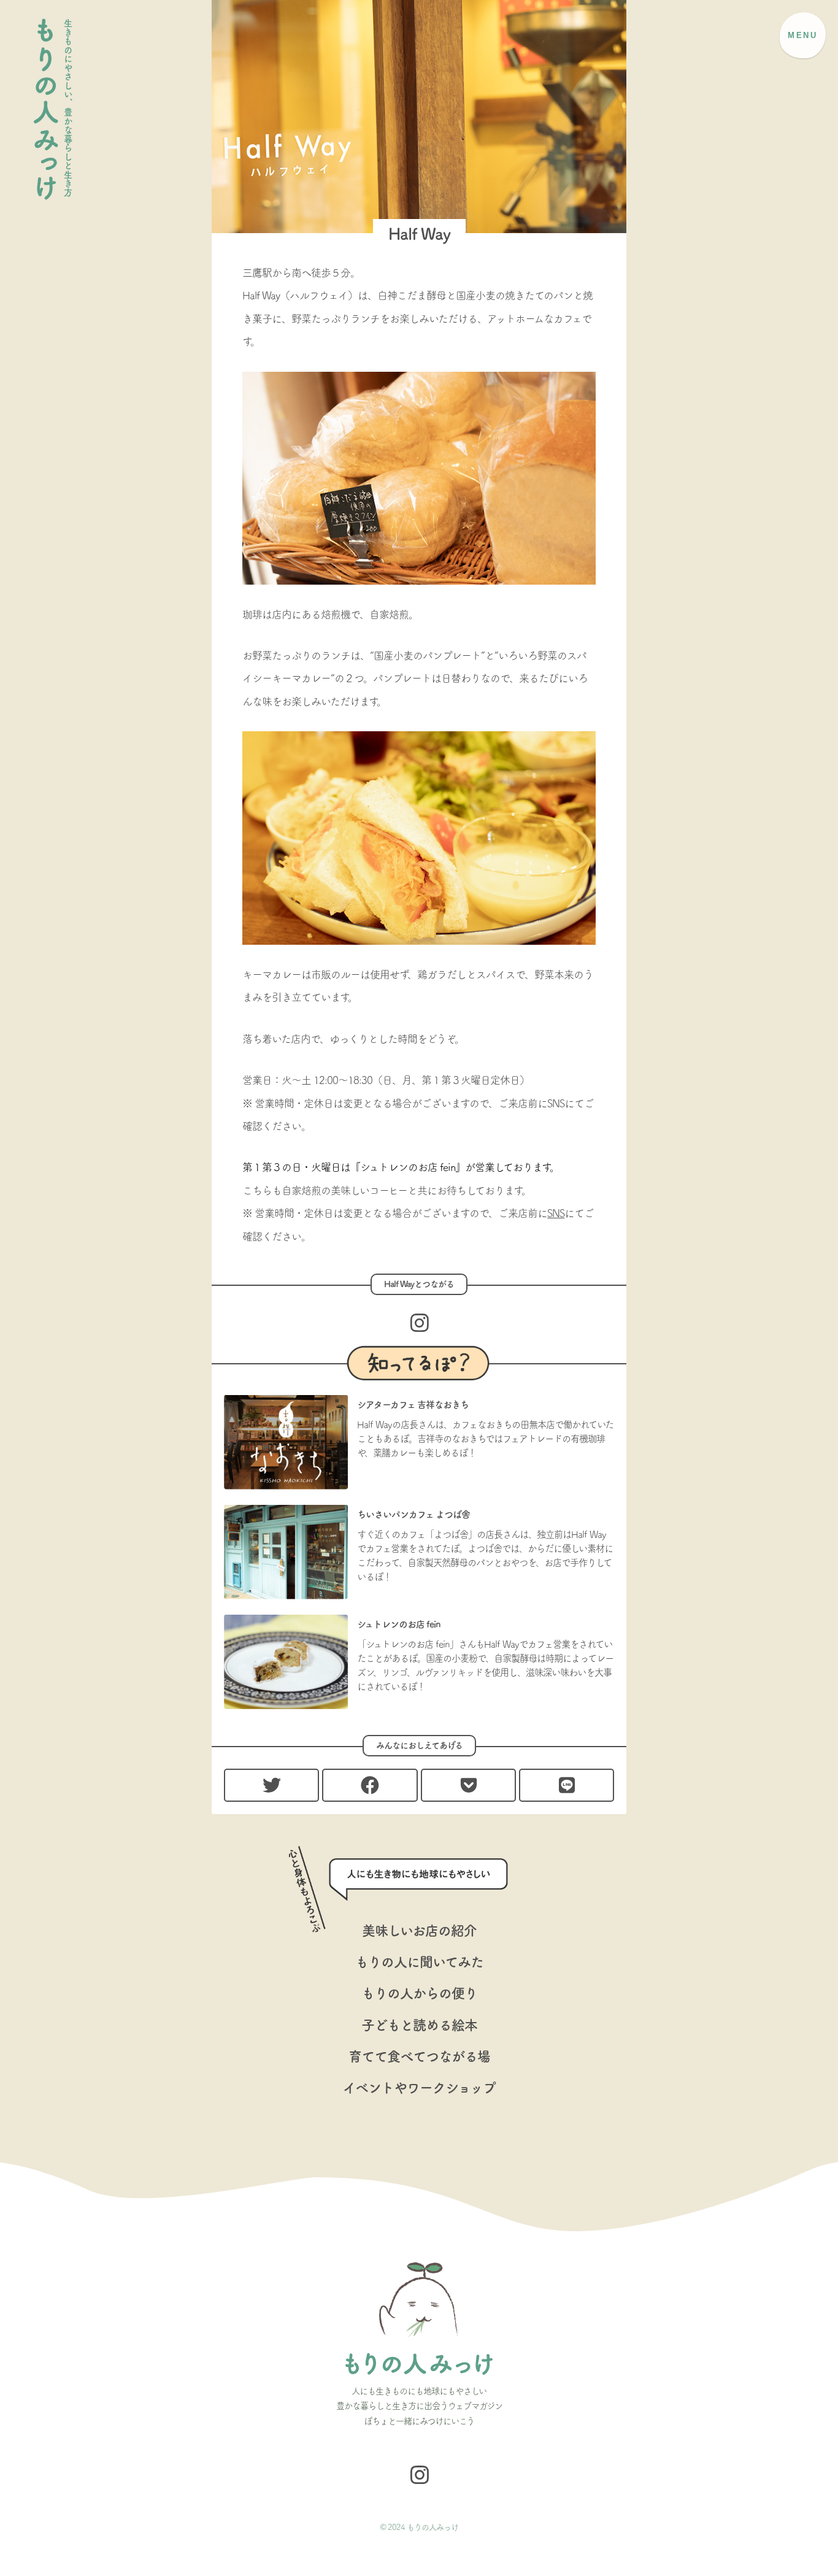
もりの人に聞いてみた (419, 1962)
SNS (556, 1213)
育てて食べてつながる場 (419, 2056)
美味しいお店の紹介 (419, 1931)
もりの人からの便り (419, 1993)
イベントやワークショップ (419, 2088)
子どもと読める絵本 (419, 2025)
